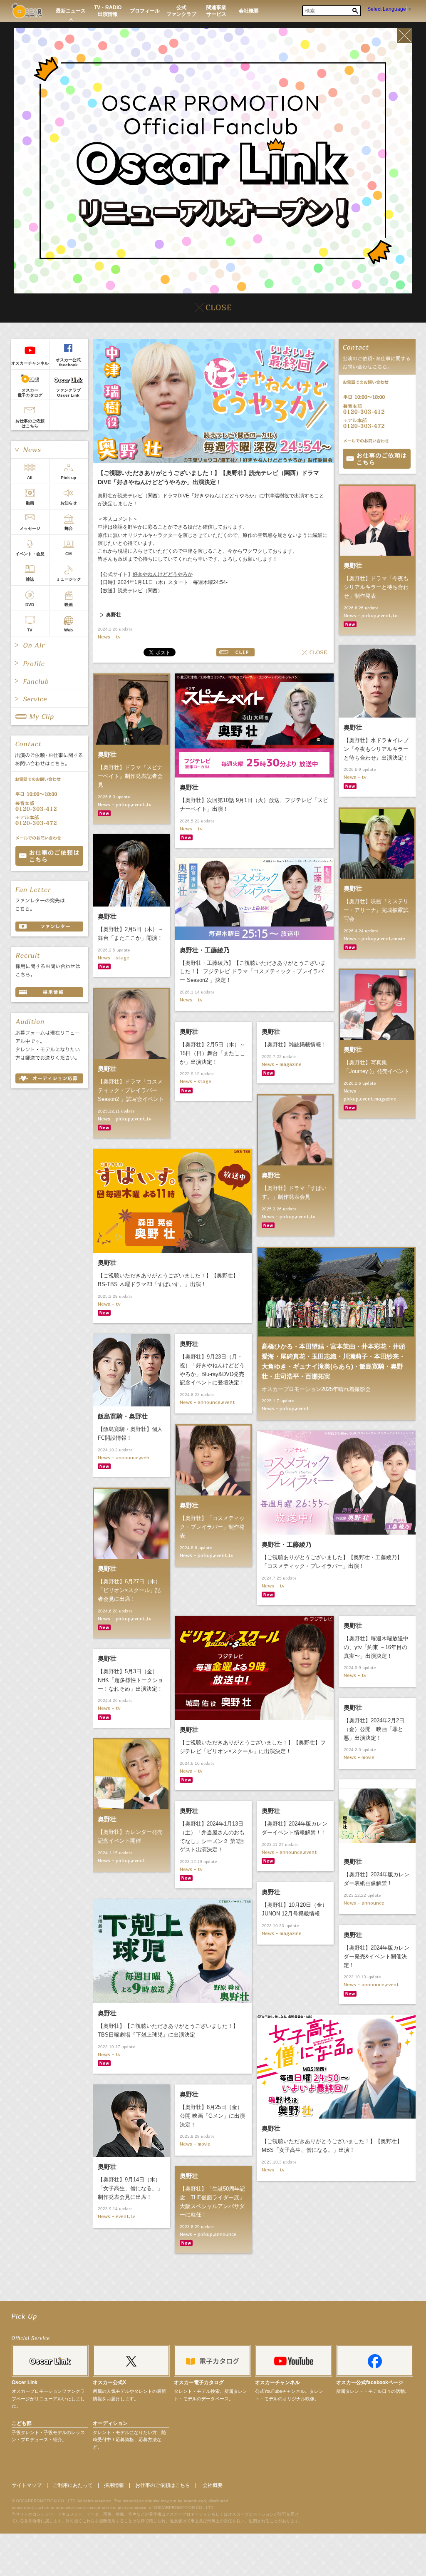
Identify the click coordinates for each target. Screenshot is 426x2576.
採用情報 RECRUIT (49, 992)
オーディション (110, 2423)
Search (355, 11)
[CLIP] (49, 716)
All (30, 478)
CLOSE (315, 652)
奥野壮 (114, 615)
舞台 (69, 528)
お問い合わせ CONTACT (49, 856)
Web (68, 630)
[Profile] (49, 663)
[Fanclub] (49, 681)
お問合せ (377, 459)
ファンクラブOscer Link (68, 393)
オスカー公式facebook (68, 362)
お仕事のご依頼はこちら (30, 424)
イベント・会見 (30, 554)
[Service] (49, 699)
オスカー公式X (109, 2382)
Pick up (68, 478)
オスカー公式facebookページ (370, 2382)
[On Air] (49, 645)
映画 (69, 605)
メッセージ (30, 528)
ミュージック (69, 579)
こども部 (22, 2423)
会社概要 (213, 2485)
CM (68, 554)
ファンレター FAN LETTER (49, 927)
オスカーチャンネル (30, 363)
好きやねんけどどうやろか (163, 574)
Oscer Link (25, 2382)
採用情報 (114, 2485)
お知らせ (69, 503)
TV (30, 630)
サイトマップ (27, 2485)
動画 (30, 503)
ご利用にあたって (73, 2485)
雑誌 (30, 579)
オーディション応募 (49, 1078)
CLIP (235, 652)
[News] (49, 450)
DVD (30, 605)
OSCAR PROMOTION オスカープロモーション (27, 11)
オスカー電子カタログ (30, 393)
